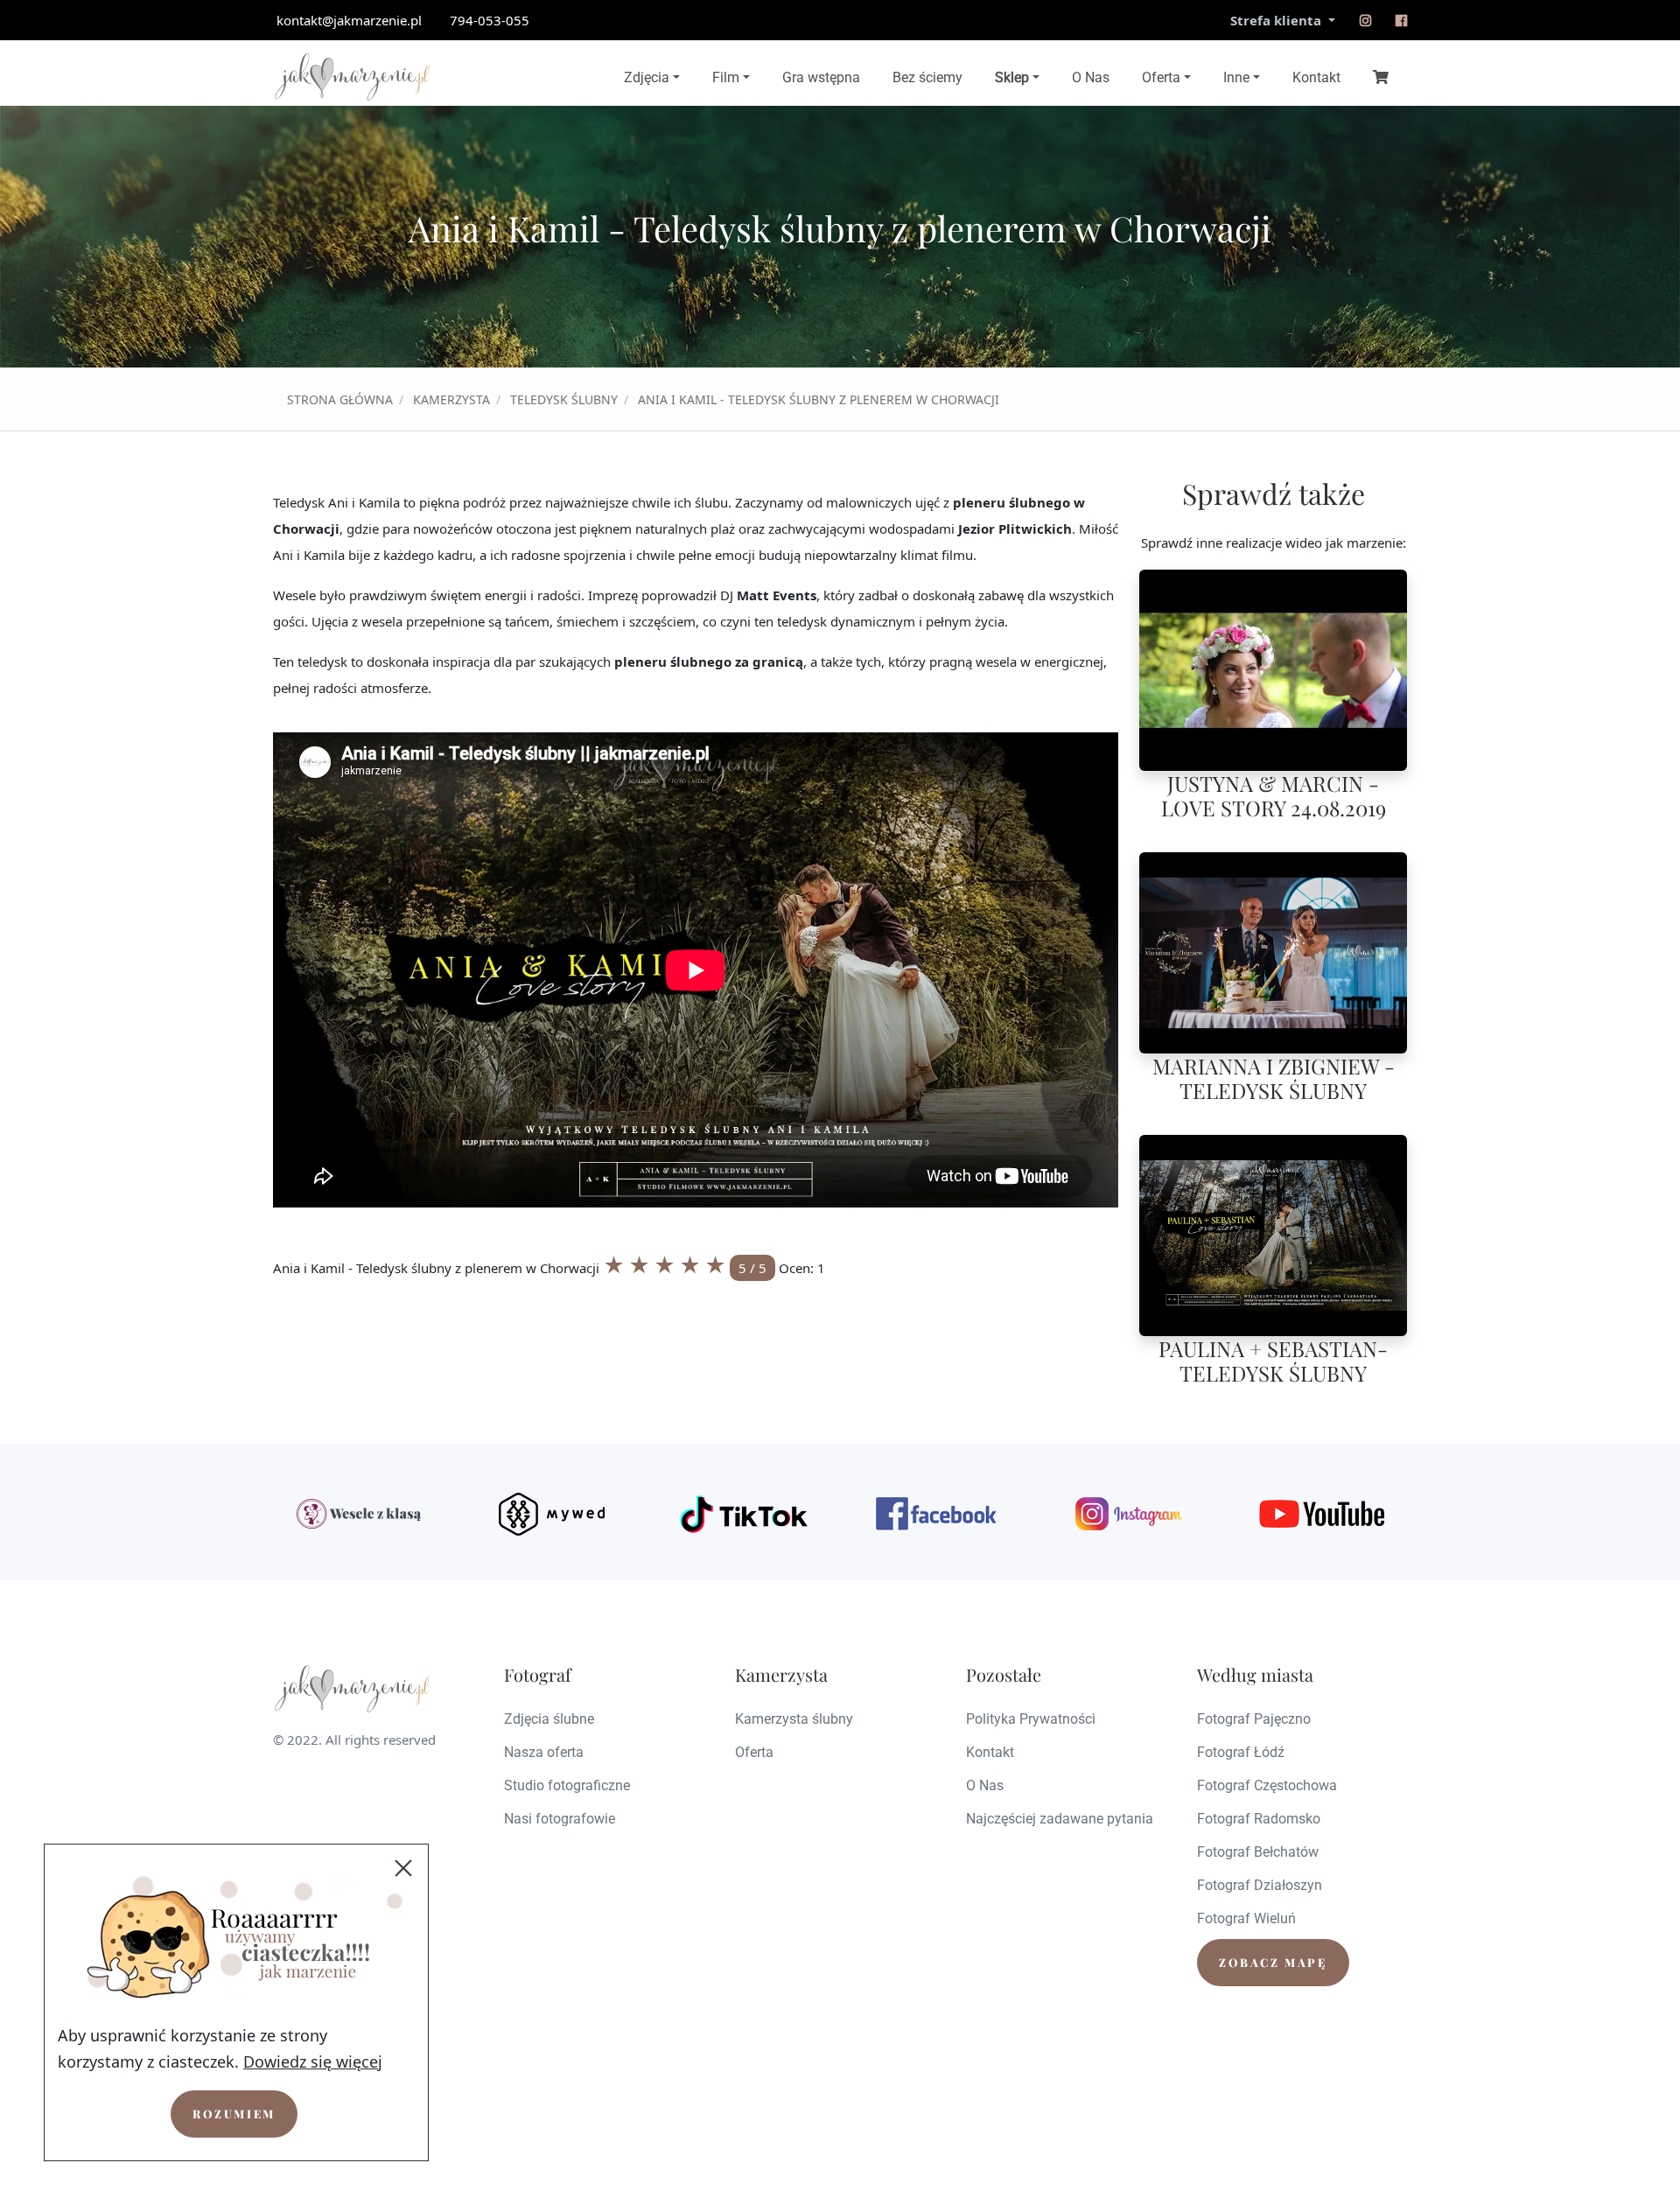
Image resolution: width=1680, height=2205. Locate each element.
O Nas (1091, 77)
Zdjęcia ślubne (549, 1719)
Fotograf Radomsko (1259, 1819)
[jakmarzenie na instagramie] (1365, 20)
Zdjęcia (647, 77)
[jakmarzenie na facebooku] (1401, 20)
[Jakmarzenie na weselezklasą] (359, 1514)
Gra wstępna (821, 77)
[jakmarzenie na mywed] (551, 1514)
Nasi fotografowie (560, 1819)
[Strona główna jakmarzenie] (352, 77)
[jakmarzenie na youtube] (1321, 1514)
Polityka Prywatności (1031, 1719)
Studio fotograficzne (567, 1785)
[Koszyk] (1381, 76)
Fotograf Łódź (1241, 1752)
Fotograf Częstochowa (1267, 1785)
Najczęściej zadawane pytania (1060, 1819)
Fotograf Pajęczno (1254, 1719)
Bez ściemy (927, 77)
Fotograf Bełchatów (1258, 1852)
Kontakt (1316, 77)
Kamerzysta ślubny (794, 1719)
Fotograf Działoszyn (1260, 1885)
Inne (1236, 77)
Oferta (1161, 77)
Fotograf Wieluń (1246, 1918)
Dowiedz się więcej (313, 2061)
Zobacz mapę (1273, 1962)
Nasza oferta (544, 1752)
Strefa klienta (1277, 20)
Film (726, 77)
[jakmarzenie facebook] (936, 1514)
